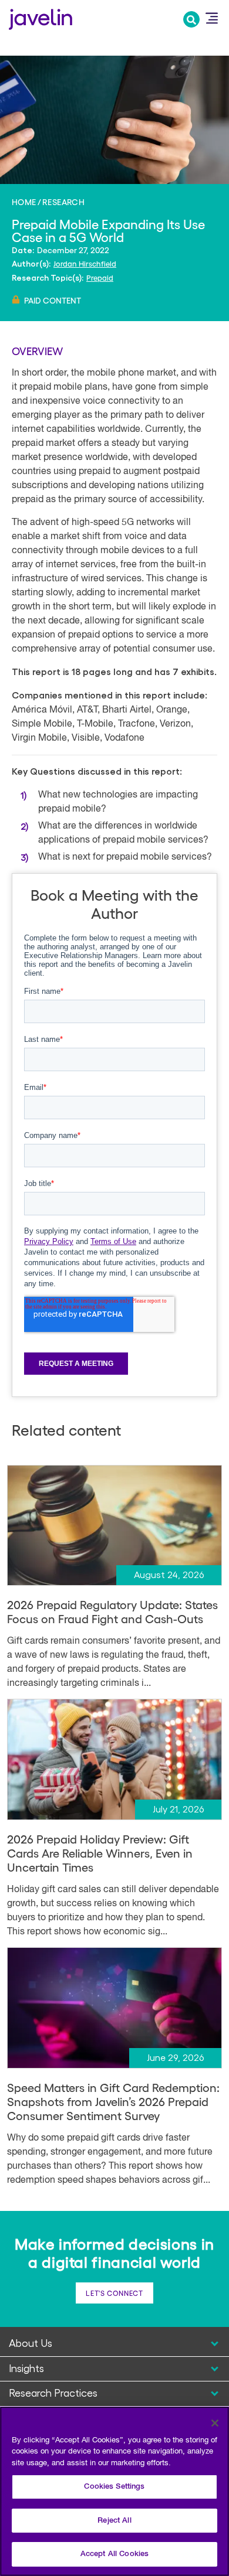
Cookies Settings (114, 2487)
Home (24, 202)
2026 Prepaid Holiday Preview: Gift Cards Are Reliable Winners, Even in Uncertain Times (100, 1853)
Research (63, 202)
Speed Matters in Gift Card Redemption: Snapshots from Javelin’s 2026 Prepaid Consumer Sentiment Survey (113, 2101)
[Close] (215, 2423)
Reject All (114, 2521)
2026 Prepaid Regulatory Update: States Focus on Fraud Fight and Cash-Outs (112, 1611)
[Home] (41, 18)
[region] (114, 2491)
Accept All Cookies (114, 2554)
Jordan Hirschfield (85, 263)
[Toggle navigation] (211, 18)
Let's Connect (114, 2293)
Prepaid (100, 277)
